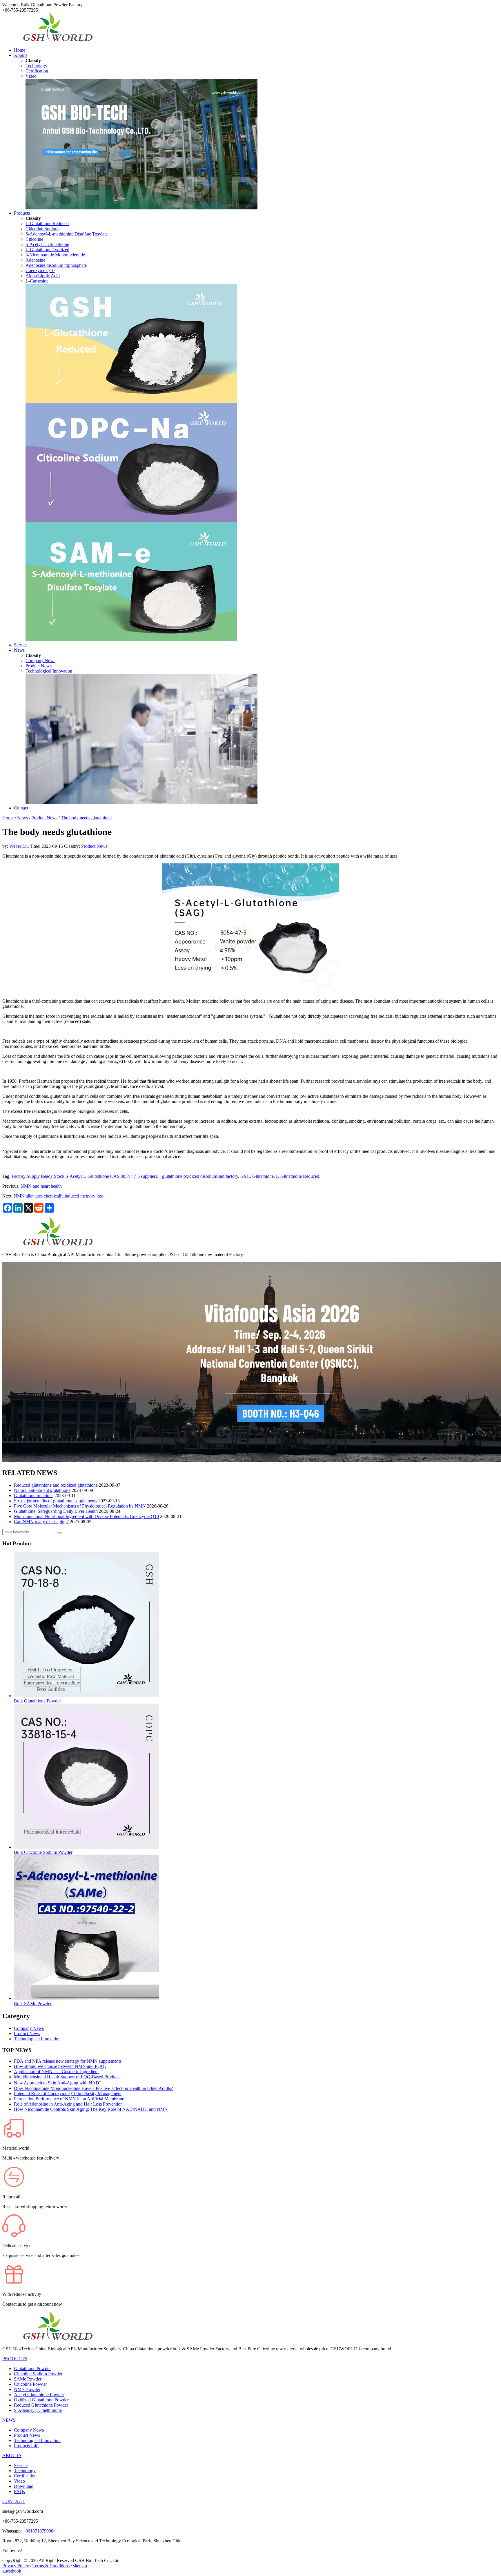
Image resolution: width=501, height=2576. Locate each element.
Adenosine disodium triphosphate (56, 265)
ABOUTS (12, 2455)
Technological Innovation (49, 671)
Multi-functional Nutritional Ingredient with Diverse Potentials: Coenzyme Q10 (86, 1516)
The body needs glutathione (86, 818)
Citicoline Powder (30, 2384)
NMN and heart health (41, 1186)
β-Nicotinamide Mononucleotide (55, 255)
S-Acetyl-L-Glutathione (47, 244)
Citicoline (34, 239)
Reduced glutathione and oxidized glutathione (56, 1485)
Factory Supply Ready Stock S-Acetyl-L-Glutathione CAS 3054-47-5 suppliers (84, 1176)
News (19, 650)
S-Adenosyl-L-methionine (38, 2410)
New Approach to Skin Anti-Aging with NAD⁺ (57, 2083)
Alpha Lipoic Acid (43, 276)
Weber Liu (19, 846)
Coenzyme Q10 (40, 270)
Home (20, 50)
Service (21, 645)
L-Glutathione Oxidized (47, 250)
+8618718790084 (39, 2531)
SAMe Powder (28, 2379)
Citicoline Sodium (42, 229)
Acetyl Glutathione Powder (39, 2395)
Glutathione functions (34, 1496)
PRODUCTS (15, 2359)
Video (31, 76)
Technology (36, 66)
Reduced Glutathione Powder (41, 2405)
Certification (37, 71)
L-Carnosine (37, 281)
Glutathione (263, 1176)
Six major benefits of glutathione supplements (56, 1501)
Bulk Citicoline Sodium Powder (43, 1852)
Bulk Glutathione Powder (37, 1701)
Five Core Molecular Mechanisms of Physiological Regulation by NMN (80, 1506)
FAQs (19, 2491)
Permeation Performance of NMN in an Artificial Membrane (69, 2099)
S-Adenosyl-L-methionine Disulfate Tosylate (67, 234)
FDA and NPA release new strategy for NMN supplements (68, 2061)
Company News (40, 661)
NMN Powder (27, 2389)
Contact (21, 808)
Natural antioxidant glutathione (42, 1490)
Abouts (21, 55)
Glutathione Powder (32, 2368)
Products (22, 213)
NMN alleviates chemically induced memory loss (59, 1196)
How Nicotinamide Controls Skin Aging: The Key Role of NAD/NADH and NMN (91, 2109)
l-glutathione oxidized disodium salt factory (199, 1176)
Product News (39, 666)
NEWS (9, 2420)
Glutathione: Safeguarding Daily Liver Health (56, 1511)
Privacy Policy (16, 2566)
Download (24, 2486)
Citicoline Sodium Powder (38, 2374)
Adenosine (35, 260)
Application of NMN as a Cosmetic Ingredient (56, 2072)
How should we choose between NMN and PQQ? (60, 2066)
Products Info (26, 2446)
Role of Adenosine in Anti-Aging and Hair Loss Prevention (68, 2104)
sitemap (80, 2566)
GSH (245, 1176)
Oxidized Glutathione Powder (41, 2400)
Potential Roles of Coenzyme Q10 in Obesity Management (68, 2094)
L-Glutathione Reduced (47, 223)
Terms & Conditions (51, 2566)
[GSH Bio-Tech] (57, 40)
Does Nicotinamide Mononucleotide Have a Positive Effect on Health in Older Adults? (93, 2088)
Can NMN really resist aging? (41, 1522)
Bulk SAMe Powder (33, 2004)
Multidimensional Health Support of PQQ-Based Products (67, 2077)
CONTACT (13, 2501)
